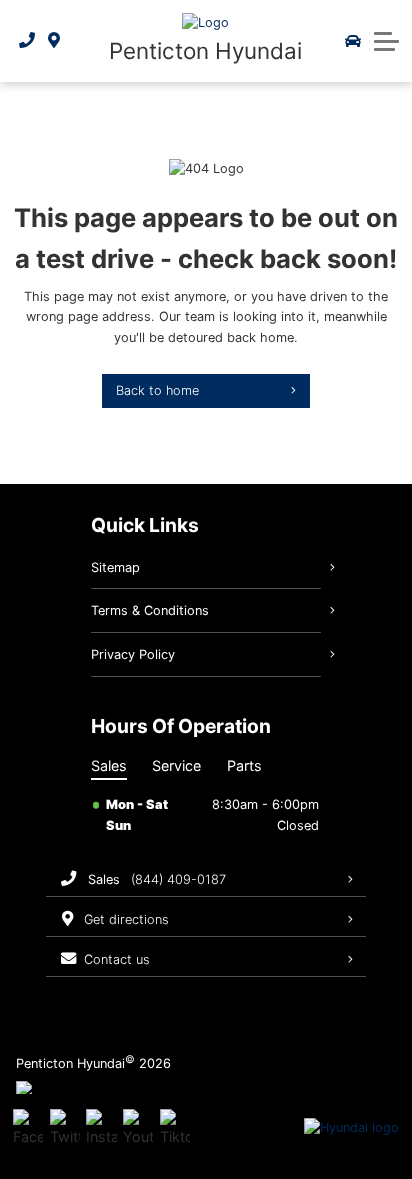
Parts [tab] (244, 765)
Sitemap (115, 567)
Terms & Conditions (150, 610)
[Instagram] (101, 1128)
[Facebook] (28, 1128)
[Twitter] (65, 1128)
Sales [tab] (109, 765)
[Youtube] (138, 1128)
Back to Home (157, 390)
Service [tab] (176, 765)
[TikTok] (175, 1128)
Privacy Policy (133, 654)
